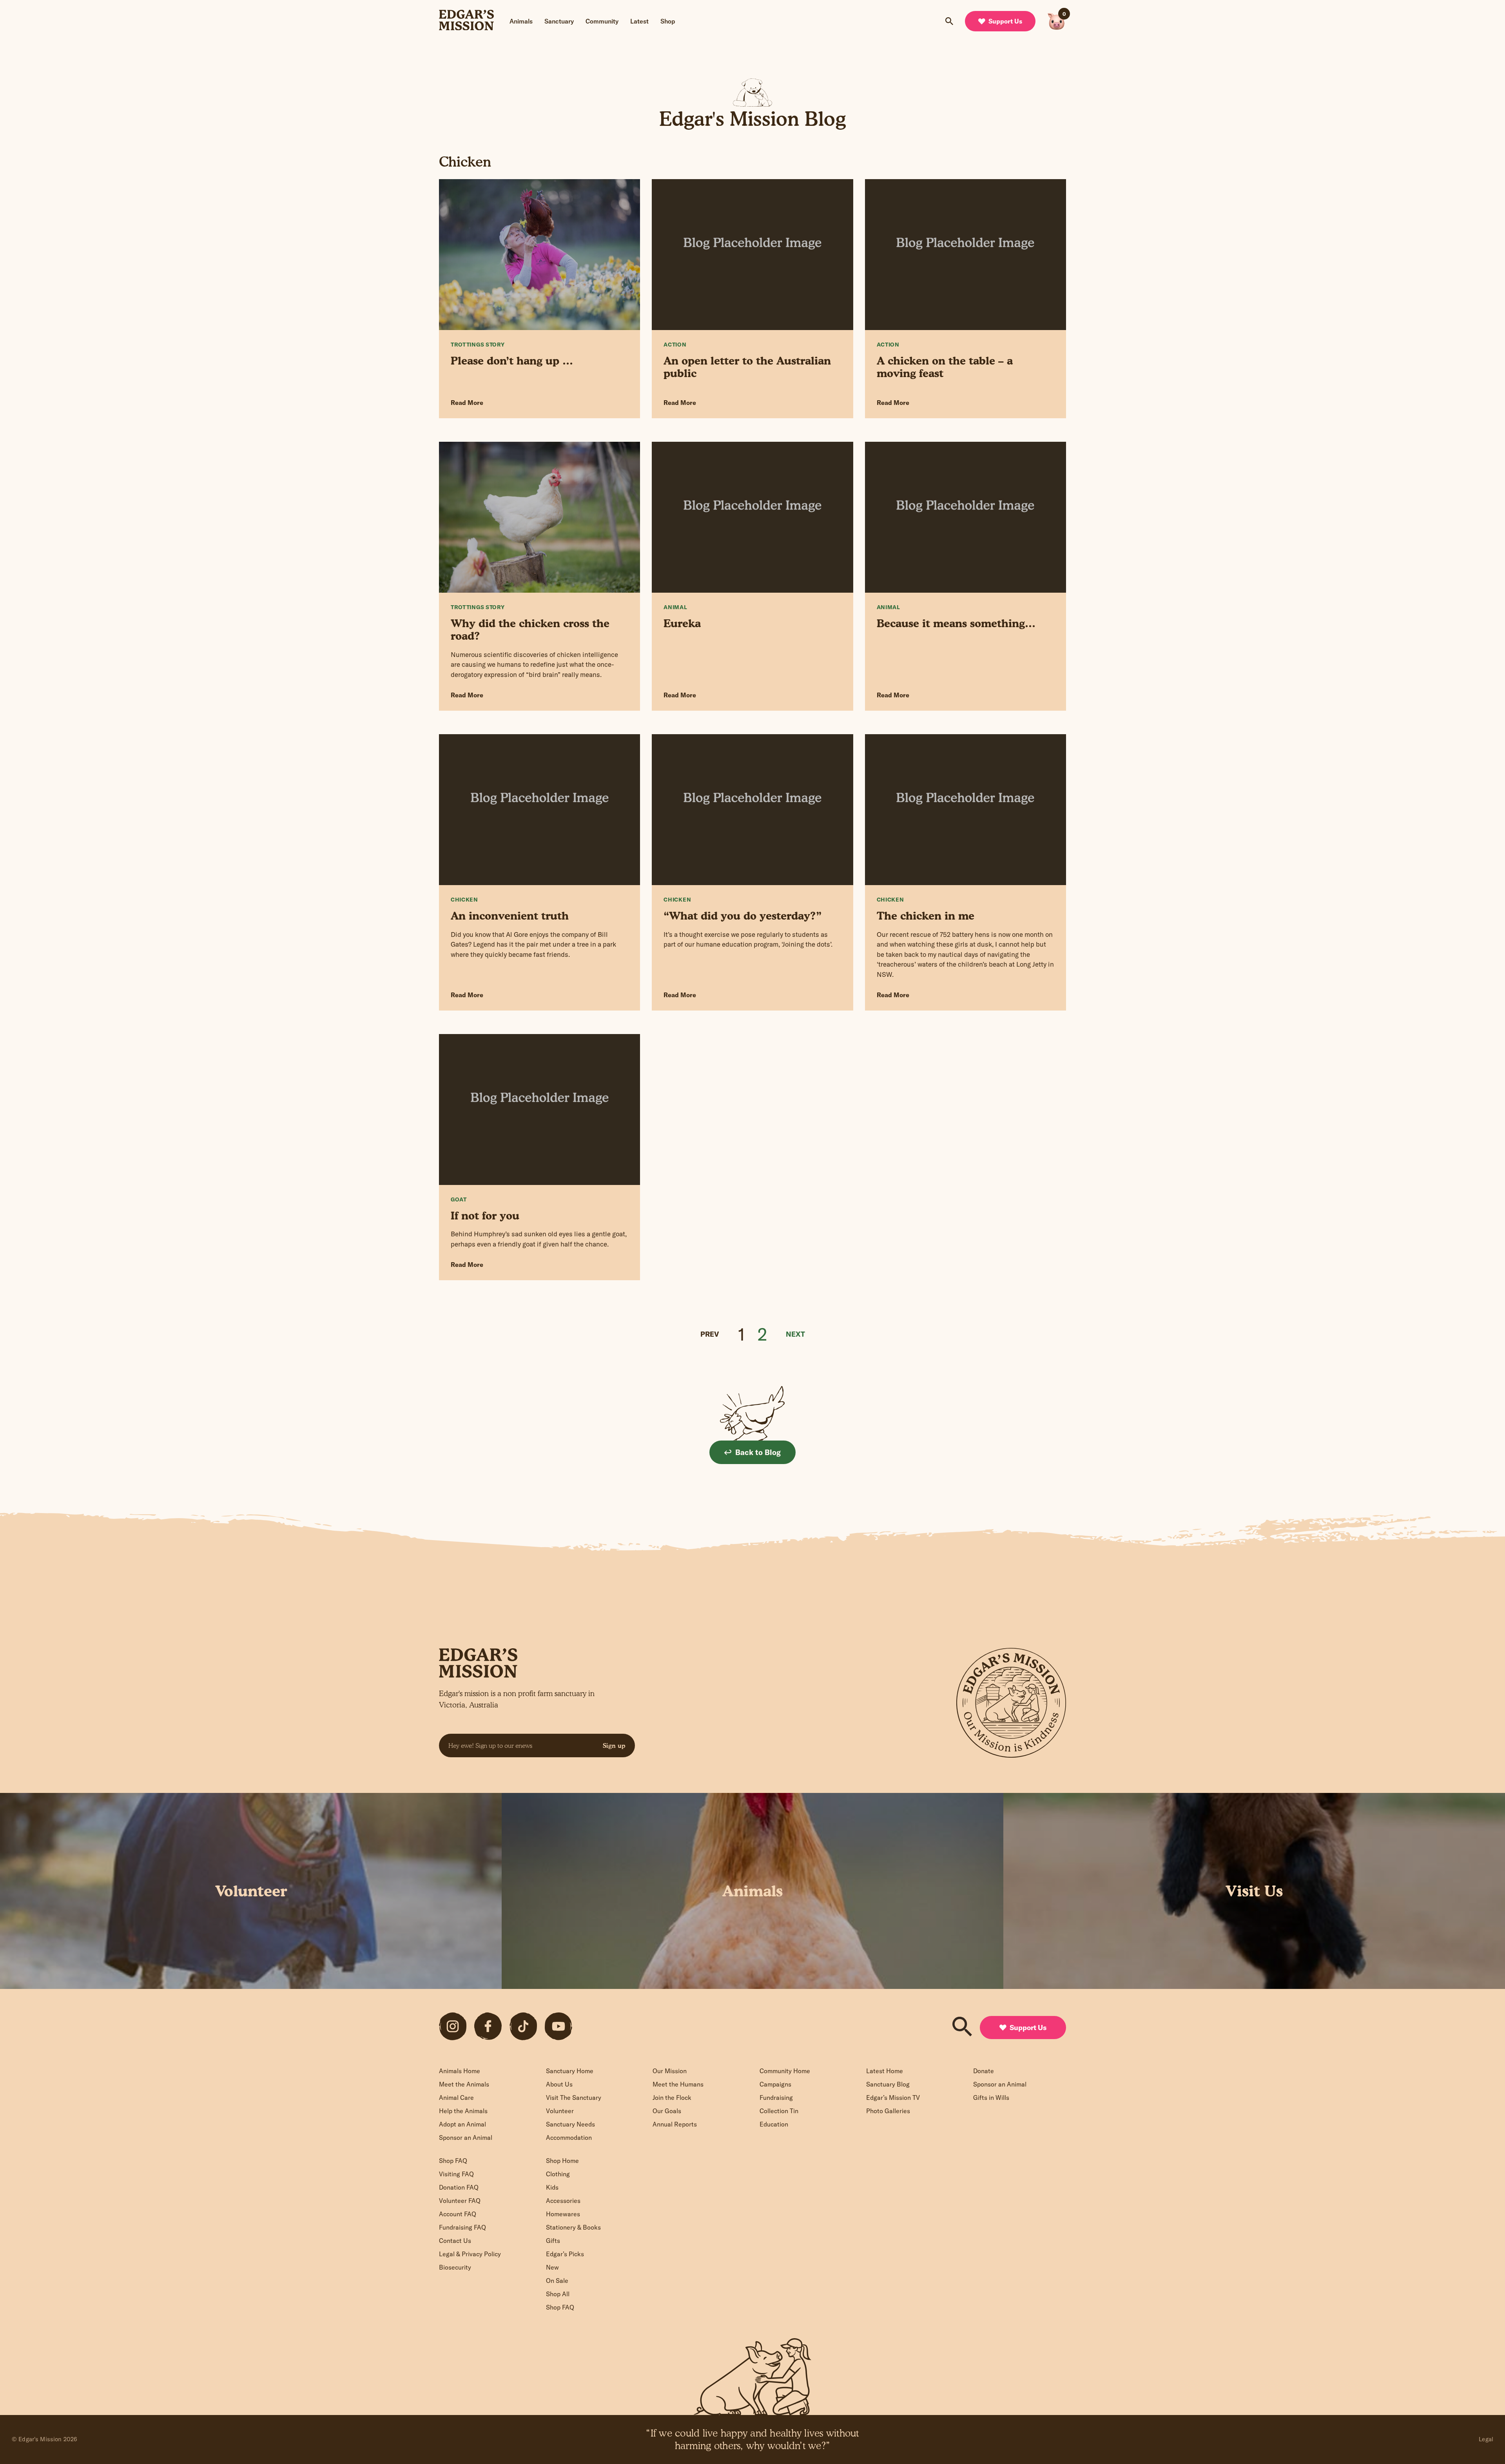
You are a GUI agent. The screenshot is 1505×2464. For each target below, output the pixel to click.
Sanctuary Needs (570, 2124)
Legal (1486, 2439)
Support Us (1005, 21)
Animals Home (460, 2071)
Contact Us (455, 2241)
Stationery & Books (573, 2227)
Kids (552, 2187)
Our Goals (667, 2111)
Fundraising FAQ (462, 2227)
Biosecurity (455, 2267)
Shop (668, 21)
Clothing (558, 2174)
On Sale (557, 2281)
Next (795, 1334)
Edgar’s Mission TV (893, 2097)
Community (602, 21)
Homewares (563, 2214)
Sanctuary (559, 21)
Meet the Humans (678, 2084)
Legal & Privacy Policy (470, 2254)
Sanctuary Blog (888, 2084)
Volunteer (560, 2111)
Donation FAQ (459, 2187)
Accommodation (569, 2137)
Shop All (558, 2294)
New (552, 2267)
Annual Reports (675, 2124)
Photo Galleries (888, 2111)
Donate (984, 2071)
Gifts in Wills (991, 2097)
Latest (639, 21)
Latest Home (885, 2071)
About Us (559, 2084)
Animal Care (456, 2097)
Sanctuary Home (570, 2071)
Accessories (563, 2201)
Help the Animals (463, 2111)
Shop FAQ (453, 2161)
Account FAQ (458, 2214)
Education (774, 2124)
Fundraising (776, 2097)
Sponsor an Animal (466, 2137)
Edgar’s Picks (565, 2254)
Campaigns (775, 2084)
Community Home (785, 2071)
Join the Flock (672, 2097)
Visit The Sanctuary (574, 2097)
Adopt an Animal (462, 2124)
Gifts (553, 2241)
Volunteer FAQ (460, 2201)
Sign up (614, 1745)
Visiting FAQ (456, 2174)
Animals (521, 21)
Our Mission (670, 2071)
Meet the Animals (464, 2084)
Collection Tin (779, 2111)
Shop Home (562, 2161)
